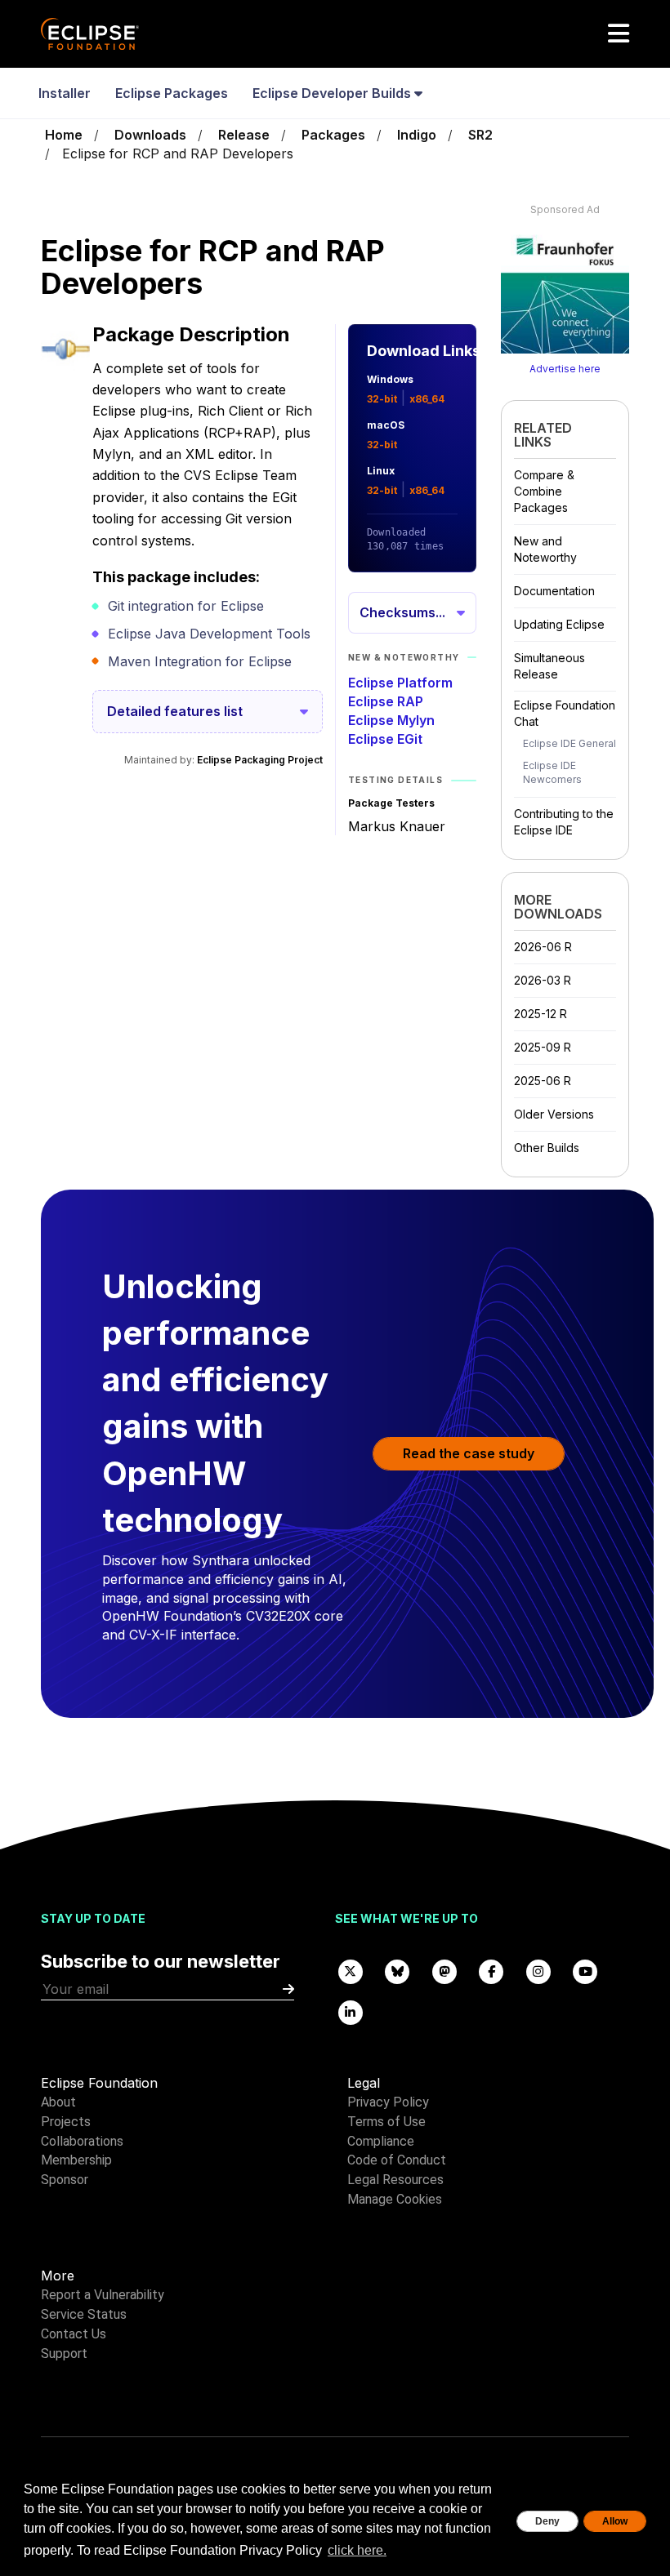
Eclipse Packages (172, 93)
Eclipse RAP (386, 701)
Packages (333, 135)
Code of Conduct (397, 2160)
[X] (351, 1971)
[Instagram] (538, 1971)
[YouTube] (586, 1971)
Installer (65, 93)
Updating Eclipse (559, 624)
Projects (66, 2122)
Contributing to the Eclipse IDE (564, 822)
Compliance (381, 2141)
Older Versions (554, 1114)
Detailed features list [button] (175, 711)
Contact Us (74, 2334)
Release (244, 135)
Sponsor (65, 2180)
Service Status (84, 2314)
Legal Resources (395, 2180)
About (58, 2102)
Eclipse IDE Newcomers (552, 772)
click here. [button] (357, 2550)
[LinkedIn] (351, 2011)
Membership (76, 2160)
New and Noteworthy (545, 549)
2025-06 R (543, 1081)
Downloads (150, 135)
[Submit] (288, 1989)
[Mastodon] (444, 1971)
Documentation (554, 591)
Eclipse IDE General (569, 743)
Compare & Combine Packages (544, 491)
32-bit (382, 399)
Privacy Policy (388, 2102)
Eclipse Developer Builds (333, 93)
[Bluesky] (398, 1971)
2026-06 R (543, 947)
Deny (547, 2521)
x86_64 (427, 399)
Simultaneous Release (549, 666)
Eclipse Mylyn (391, 720)
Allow (615, 2521)
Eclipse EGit (385, 739)
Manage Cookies (395, 2199)
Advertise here (565, 369)
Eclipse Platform (400, 683)
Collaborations (82, 2141)
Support (64, 2354)
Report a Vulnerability (103, 2295)
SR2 (480, 135)
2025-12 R (540, 1014)
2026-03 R (543, 980)
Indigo (417, 135)
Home (64, 135)
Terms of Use (386, 2122)
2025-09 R (543, 1047)
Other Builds (547, 1148)
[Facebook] (492, 1971)
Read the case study (469, 1453)
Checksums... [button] (402, 612)
